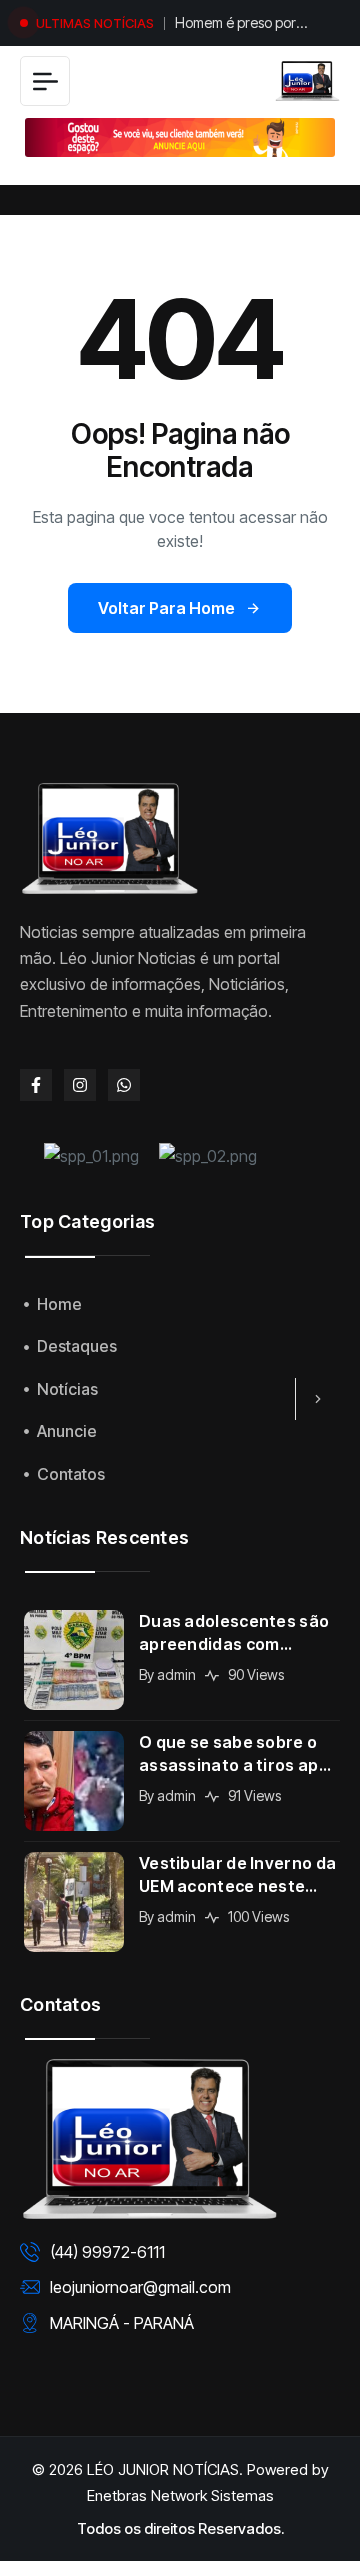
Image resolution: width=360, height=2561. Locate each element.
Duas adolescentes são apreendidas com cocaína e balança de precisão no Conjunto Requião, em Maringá (234, 1633)
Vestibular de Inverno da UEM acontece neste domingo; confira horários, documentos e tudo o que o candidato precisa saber (237, 1875)
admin (176, 1674)
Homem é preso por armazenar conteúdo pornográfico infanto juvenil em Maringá (241, 25)
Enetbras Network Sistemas (180, 2495)
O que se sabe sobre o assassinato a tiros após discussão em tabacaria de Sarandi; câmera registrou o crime (238, 1754)
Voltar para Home (166, 608)
